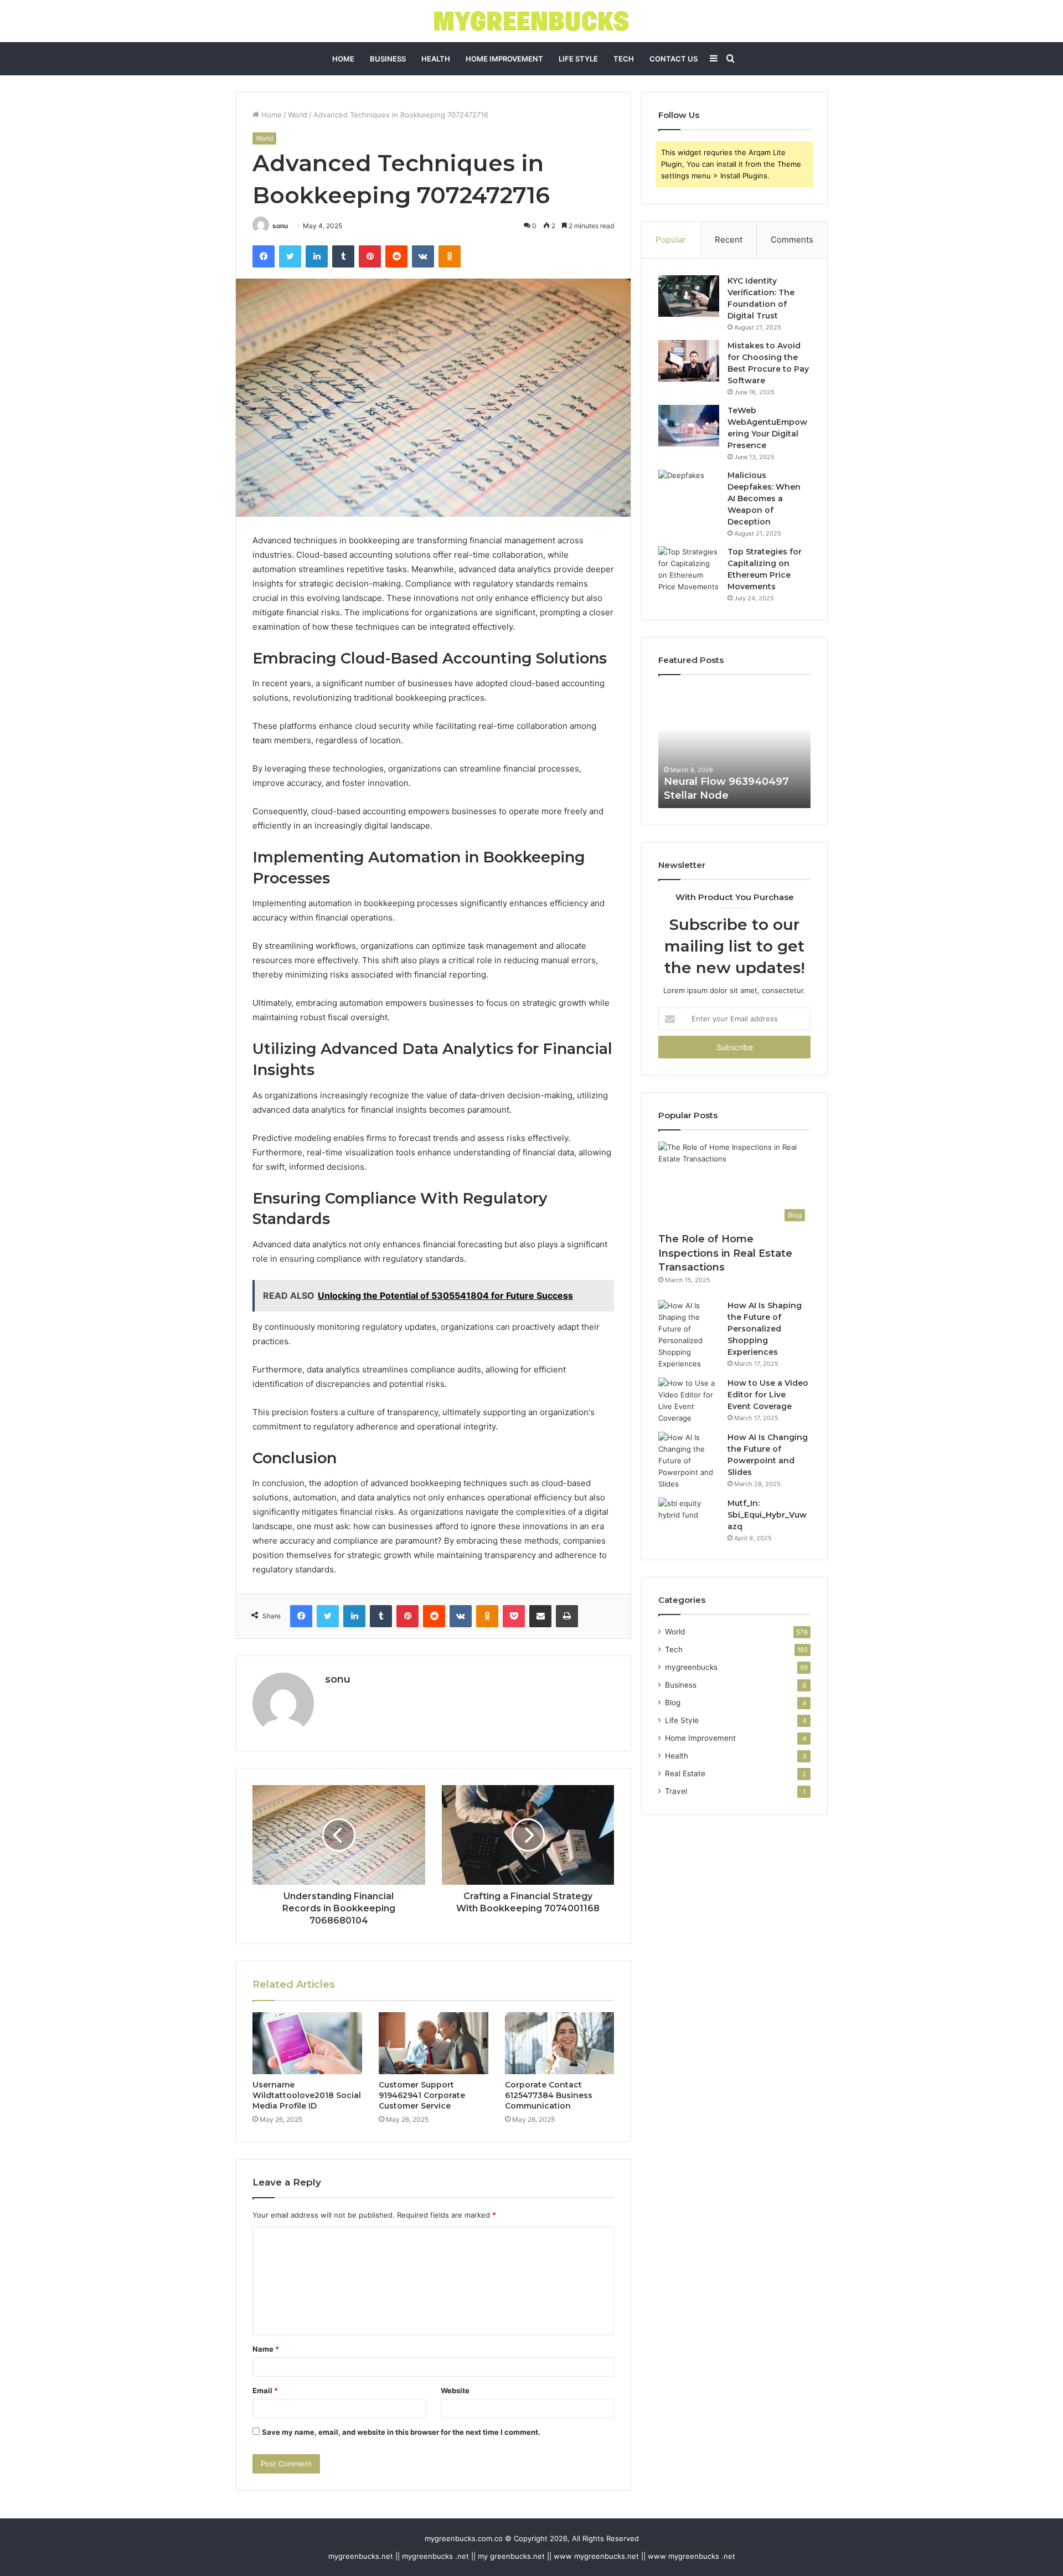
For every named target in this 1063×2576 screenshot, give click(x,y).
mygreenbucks (691, 1667)
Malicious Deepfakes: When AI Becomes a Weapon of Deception (764, 498)
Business (388, 59)
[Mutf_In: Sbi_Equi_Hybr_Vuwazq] (689, 1518)
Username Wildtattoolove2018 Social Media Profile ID (307, 2095)
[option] (734, 747)
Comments (792, 240)
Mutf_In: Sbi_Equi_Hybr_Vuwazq (767, 1515)
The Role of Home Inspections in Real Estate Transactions (725, 1253)
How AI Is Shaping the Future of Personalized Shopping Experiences (765, 1329)
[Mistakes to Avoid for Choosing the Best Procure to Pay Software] (689, 361)
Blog (673, 1703)
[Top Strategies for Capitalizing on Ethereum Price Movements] (689, 569)
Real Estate (685, 1773)
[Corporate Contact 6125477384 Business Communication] (560, 2043)
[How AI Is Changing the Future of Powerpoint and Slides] (689, 1461)
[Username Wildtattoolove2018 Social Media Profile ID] (307, 2043)
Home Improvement (504, 59)
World (298, 115)
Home (343, 59)
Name (266, 2349)
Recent (729, 240)
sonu (280, 226)
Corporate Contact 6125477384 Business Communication (549, 2095)
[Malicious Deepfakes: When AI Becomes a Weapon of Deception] (689, 490)
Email (265, 2390)
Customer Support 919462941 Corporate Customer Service (422, 2095)
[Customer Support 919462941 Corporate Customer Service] (434, 2043)
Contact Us (674, 59)
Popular (671, 240)
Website (455, 2390)
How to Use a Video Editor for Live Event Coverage (768, 1395)
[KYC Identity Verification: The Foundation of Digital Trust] (689, 296)
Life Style (578, 59)
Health (436, 59)
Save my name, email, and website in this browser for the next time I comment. (401, 2432)
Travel (676, 1791)
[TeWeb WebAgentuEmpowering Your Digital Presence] (689, 426)
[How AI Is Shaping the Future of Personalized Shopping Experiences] (689, 1335)
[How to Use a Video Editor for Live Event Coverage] (689, 1401)
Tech (624, 59)
